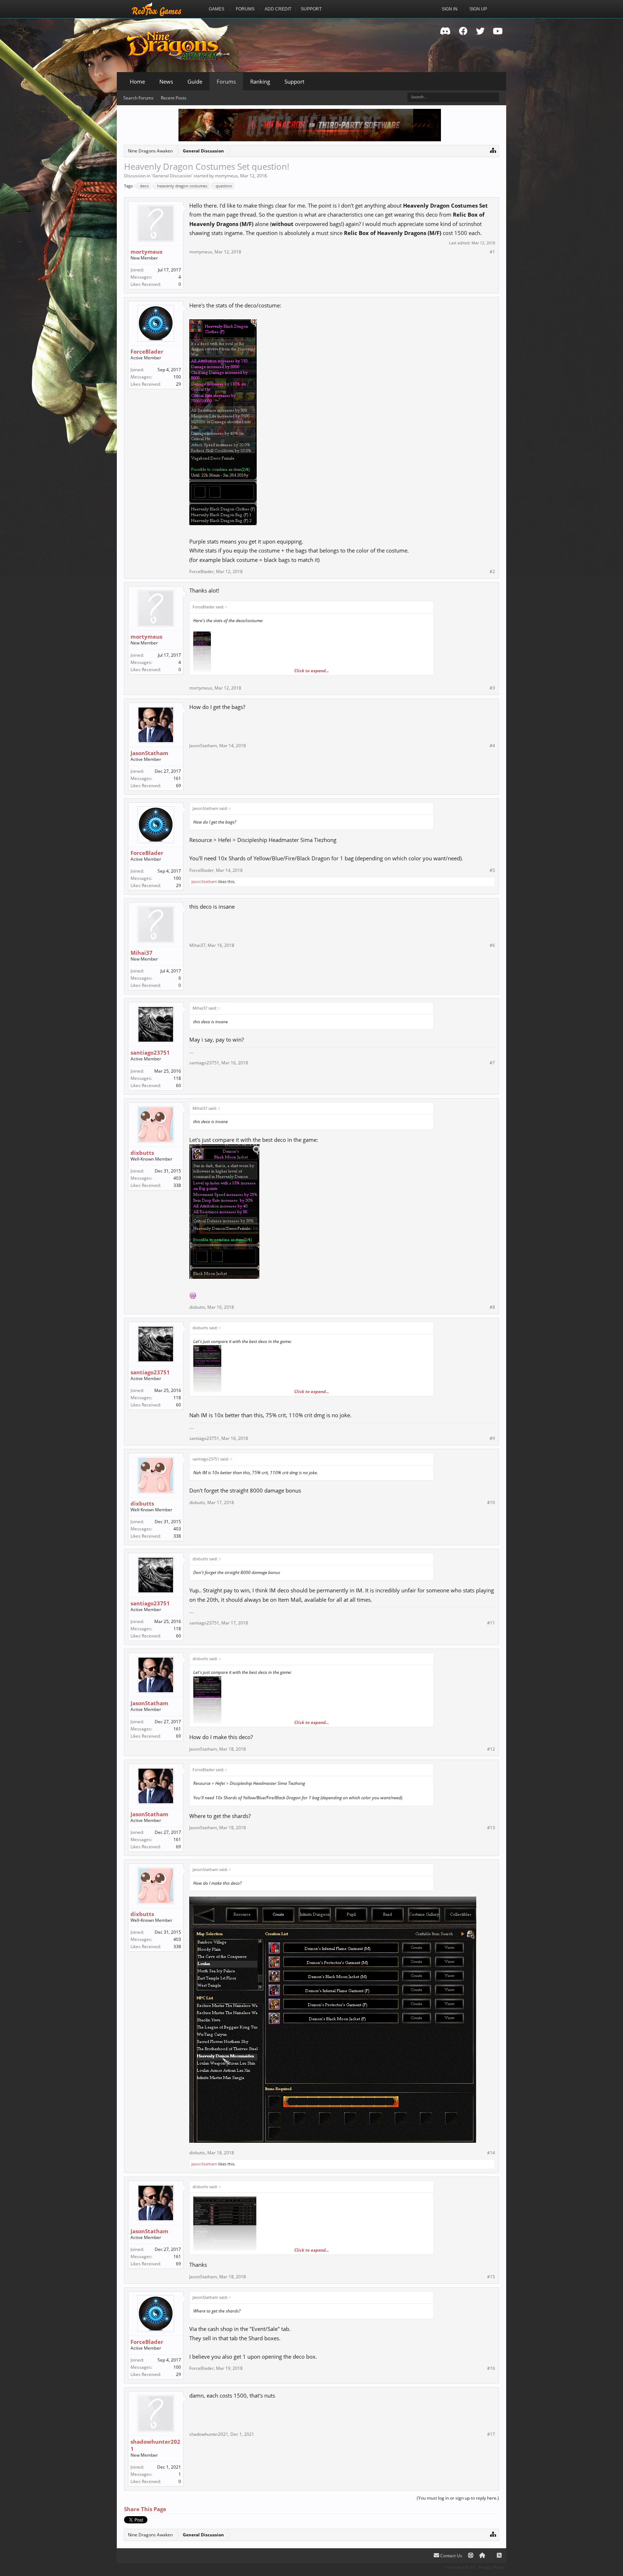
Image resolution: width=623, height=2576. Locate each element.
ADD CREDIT (278, 9)
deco (144, 186)
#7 (492, 1063)
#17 (491, 2434)
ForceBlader (147, 351)
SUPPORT (311, 9)
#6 (492, 945)
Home (137, 81)
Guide (195, 81)
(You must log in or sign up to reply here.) (458, 2498)
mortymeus (226, 176)
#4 (492, 746)
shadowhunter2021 (155, 2445)
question (224, 186)
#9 (492, 1438)
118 (177, 1078)
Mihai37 (142, 953)
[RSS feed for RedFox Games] (499, 2556)
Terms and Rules (460, 2567)
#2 (492, 572)
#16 (491, 2368)
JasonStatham (149, 753)
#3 (492, 688)
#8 (492, 1307)
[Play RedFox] (156, 9)
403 (177, 1178)
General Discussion (172, 176)
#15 (491, 2277)
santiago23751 (150, 1052)
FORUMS (245, 9)
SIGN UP (478, 9)
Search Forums (138, 98)
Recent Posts (174, 98)
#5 (492, 870)
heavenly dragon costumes (182, 186)
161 (177, 778)
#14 (491, 2153)
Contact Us (451, 2556)
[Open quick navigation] (493, 150)
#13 (491, 1828)
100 (177, 377)
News (166, 81)
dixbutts (142, 1153)
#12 (491, 1749)
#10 (491, 1503)
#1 (492, 252)
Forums (226, 81)
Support (294, 81)
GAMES (216, 9)
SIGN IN (450, 9)
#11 (491, 1623)
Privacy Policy (492, 2567)
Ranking (260, 81)
